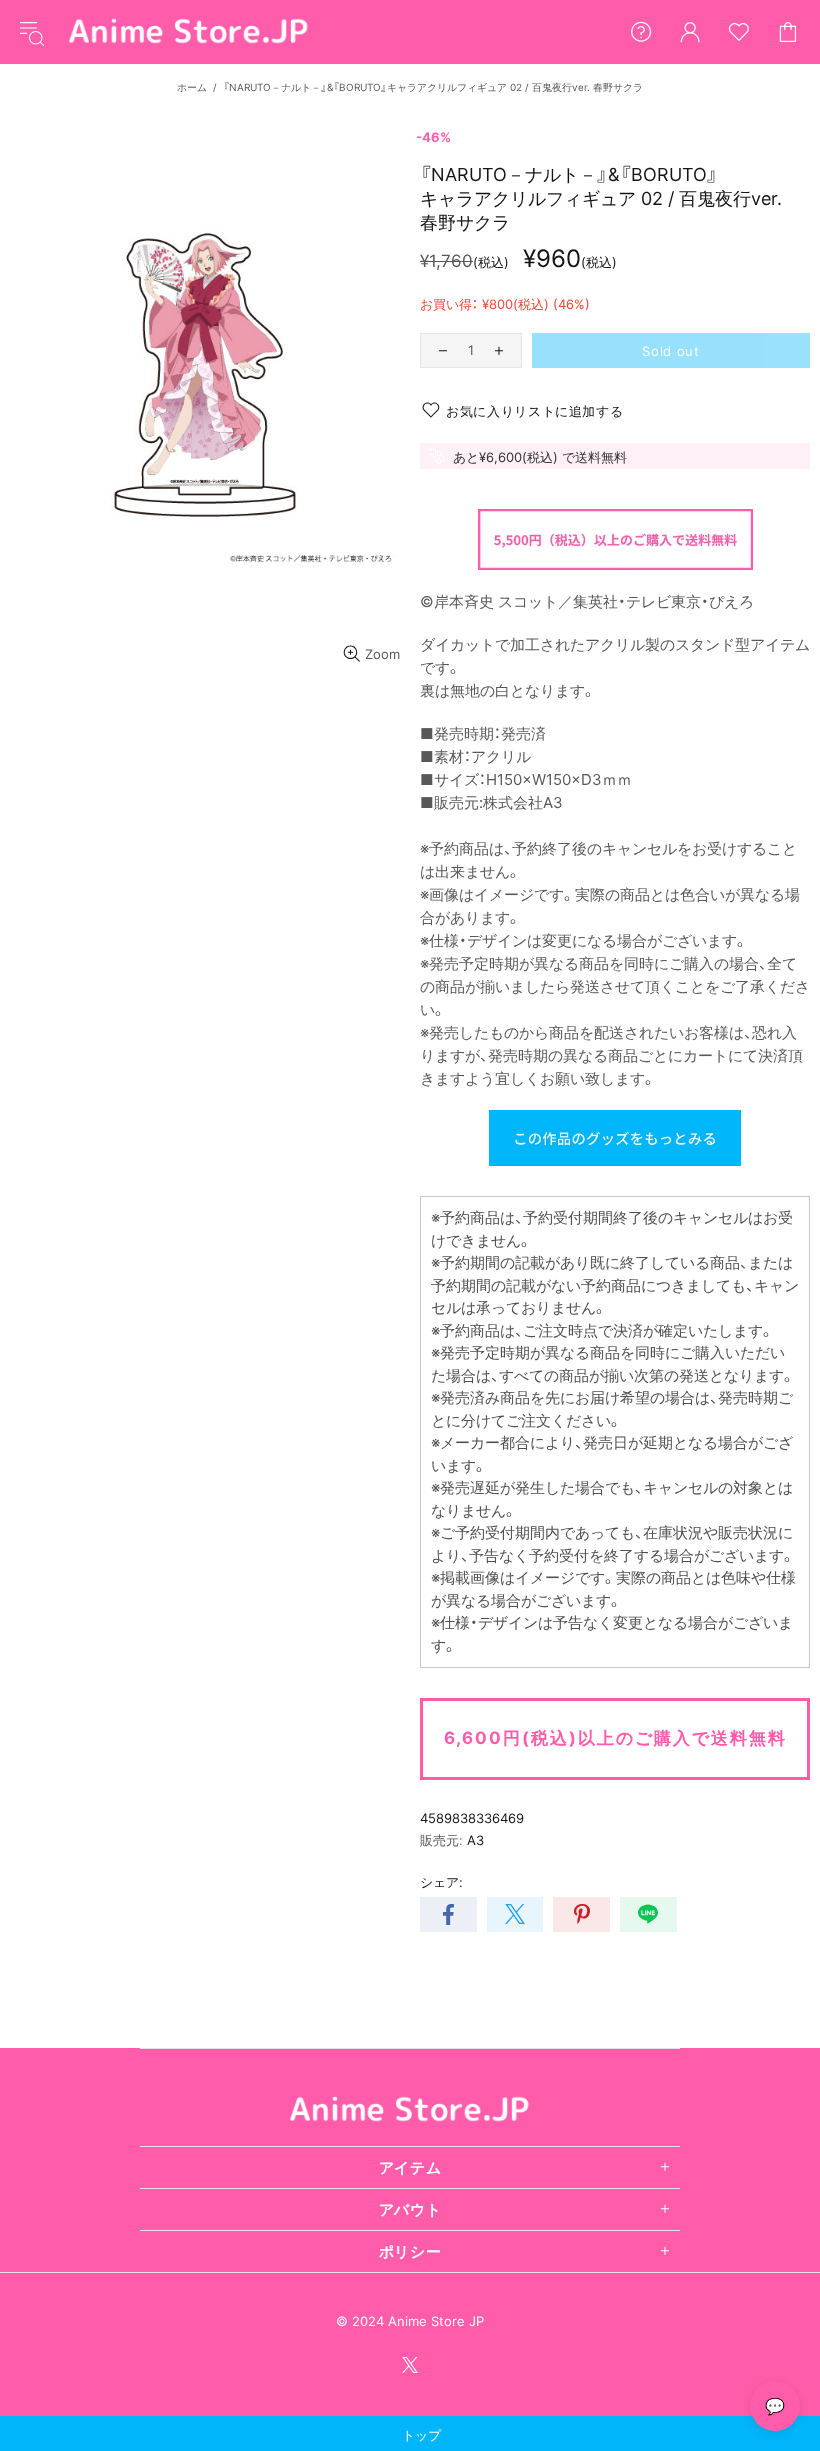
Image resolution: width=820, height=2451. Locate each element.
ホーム (192, 87)
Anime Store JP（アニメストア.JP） (189, 32)
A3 (475, 1840)
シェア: (441, 1882)
